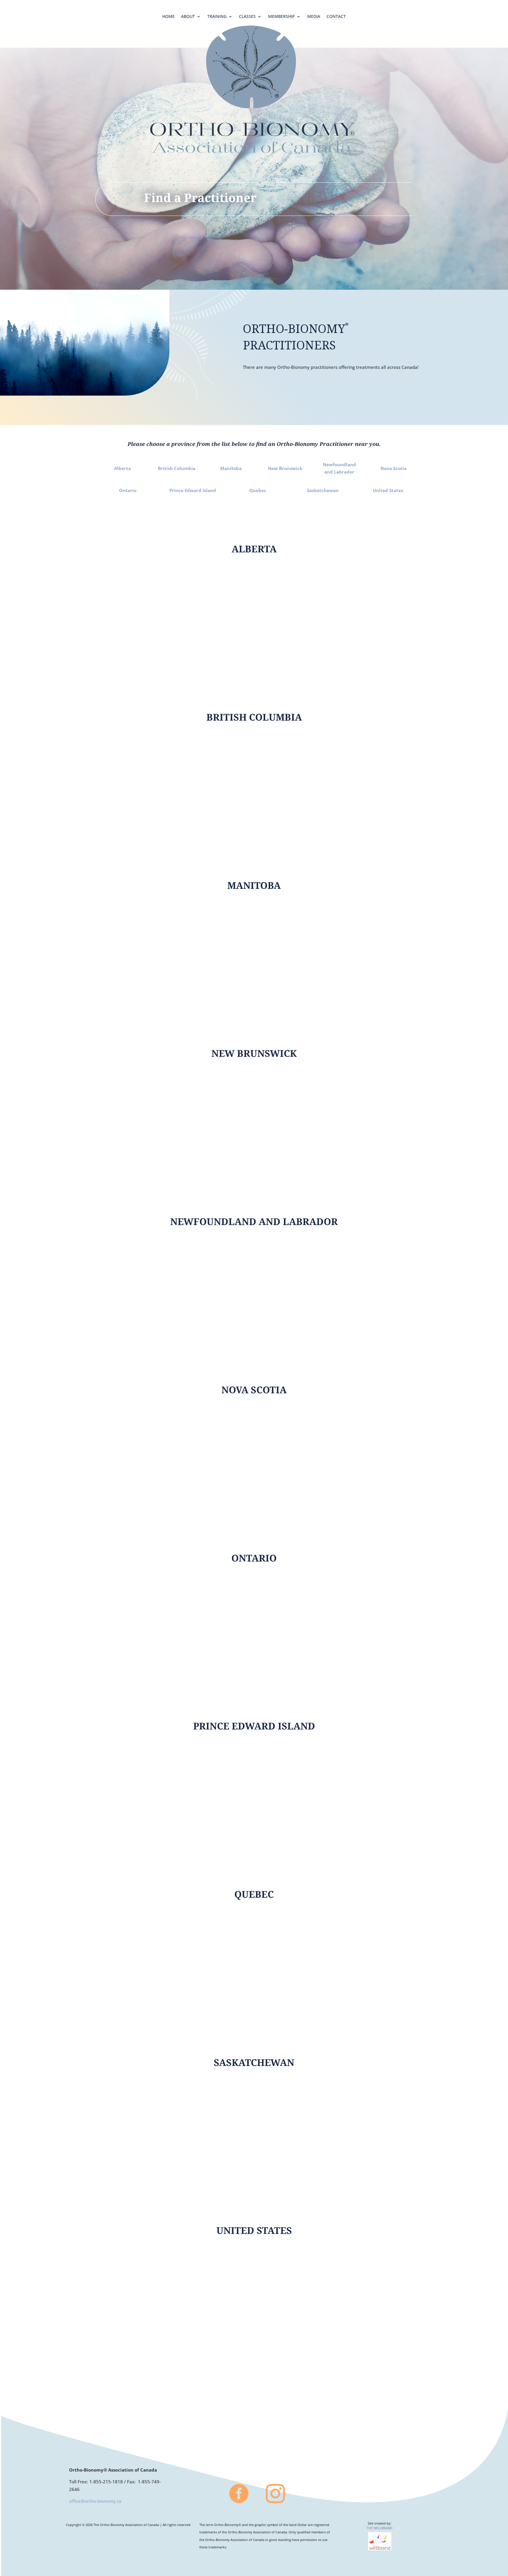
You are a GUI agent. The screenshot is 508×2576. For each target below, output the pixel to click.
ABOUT (188, 17)
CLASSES (247, 17)
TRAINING (217, 17)
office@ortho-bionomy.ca (95, 2501)
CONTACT (336, 17)
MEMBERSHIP (281, 17)
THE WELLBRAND (380, 2528)
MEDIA (314, 17)
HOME (168, 17)
